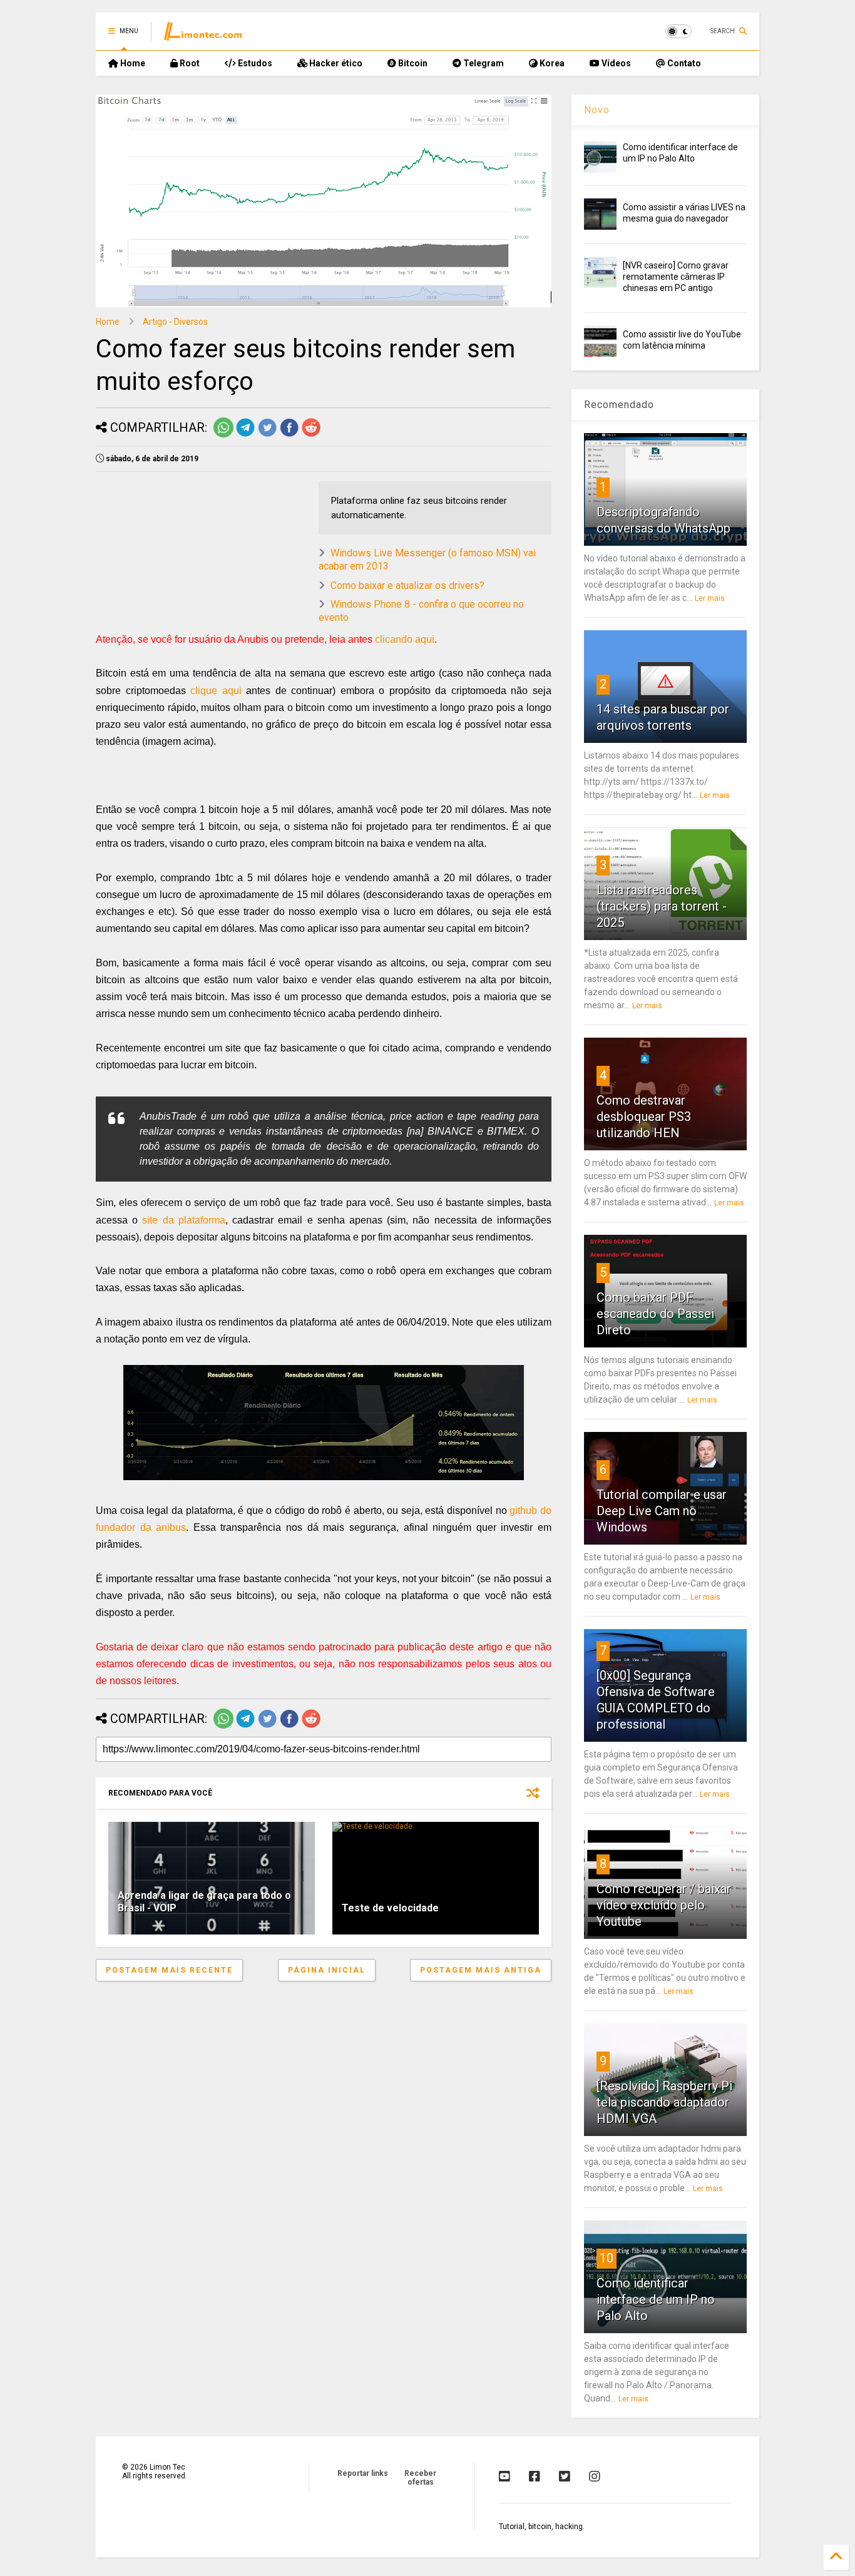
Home (132, 63)
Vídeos (615, 63)
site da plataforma (183, 1220)
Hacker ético (335, 63)
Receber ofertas (420, 2478)
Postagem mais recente (169, 1970)
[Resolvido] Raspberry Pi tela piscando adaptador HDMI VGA (664, 2102)
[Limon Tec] (203, 35)
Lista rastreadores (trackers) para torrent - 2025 (662, 906)
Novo (597, 110)
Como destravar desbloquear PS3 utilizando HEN (644, 1117)
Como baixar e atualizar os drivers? (407, 585)
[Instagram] (595, 2476)
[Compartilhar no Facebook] (289, 435)
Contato (683, 63)
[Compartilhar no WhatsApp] (223, 435)
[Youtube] (504, 2476)
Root (189, 63)
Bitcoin (412, 63)
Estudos (254, 63)
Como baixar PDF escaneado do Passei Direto (655, 1314)
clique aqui (216, 691)
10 (607, 2258)
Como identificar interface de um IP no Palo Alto (656, 2299)
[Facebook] (535, 2476)
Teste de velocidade (390, 1908)
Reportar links (363, 2473)
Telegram (483, 63)
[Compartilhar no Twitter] (267, 435)
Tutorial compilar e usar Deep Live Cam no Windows (662, 1511)
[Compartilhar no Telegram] (245, 435)
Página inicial (327, 1970)
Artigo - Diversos (175, 322)
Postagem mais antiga (481, 1970)
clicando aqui (405, 639)
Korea (551, 63)
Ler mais (710, 598)
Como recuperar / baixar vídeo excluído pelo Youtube (664, 1905)
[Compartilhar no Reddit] (311, 435)
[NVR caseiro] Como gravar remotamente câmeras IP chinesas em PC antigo (676, 277)
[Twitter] (565, 2476)
